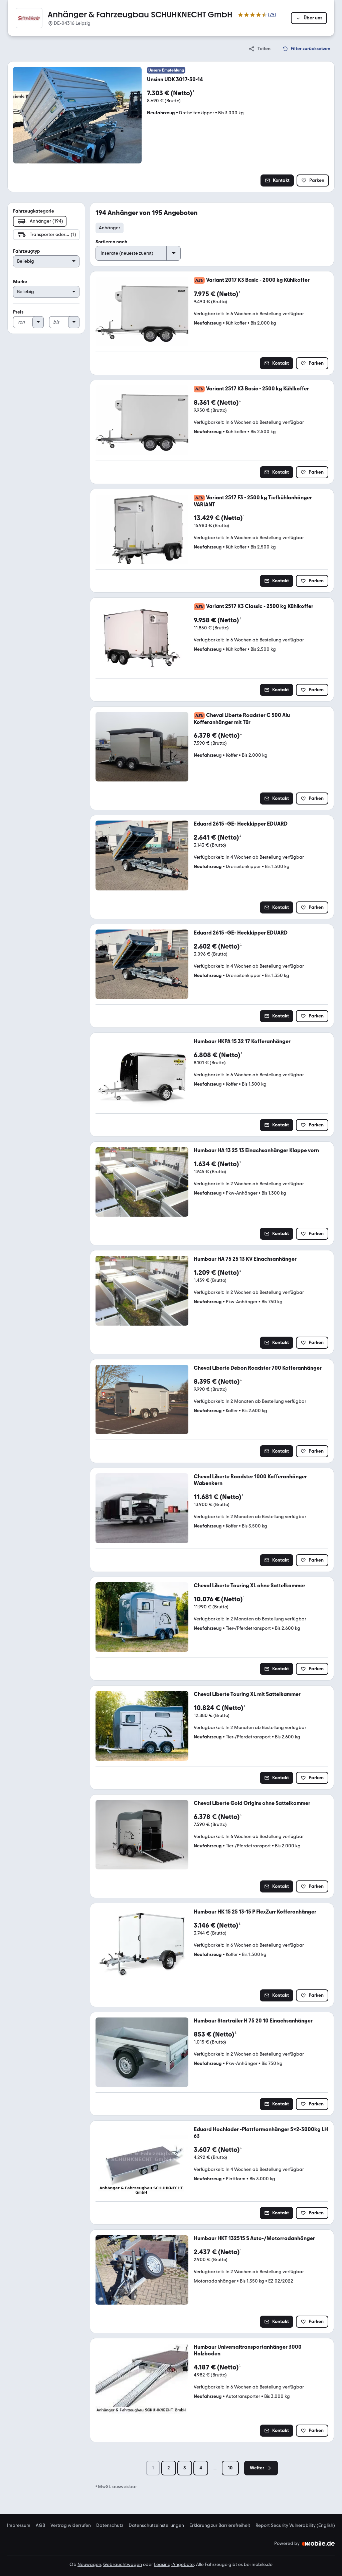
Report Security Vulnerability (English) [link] (295, 2526)
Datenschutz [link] (110, 2526)
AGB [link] (40, 2526)
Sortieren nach (111, 242)
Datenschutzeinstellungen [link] (156, 2526)
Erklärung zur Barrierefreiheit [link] (220, 2526)
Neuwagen (89, 2564)
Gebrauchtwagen (123, 2564)
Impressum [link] (19, 2526)
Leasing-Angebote (174, 2564)
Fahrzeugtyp (27, 251)
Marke (20, 282)
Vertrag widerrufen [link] (71, 2526)
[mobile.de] (319, 2544)
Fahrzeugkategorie (34, 211)
